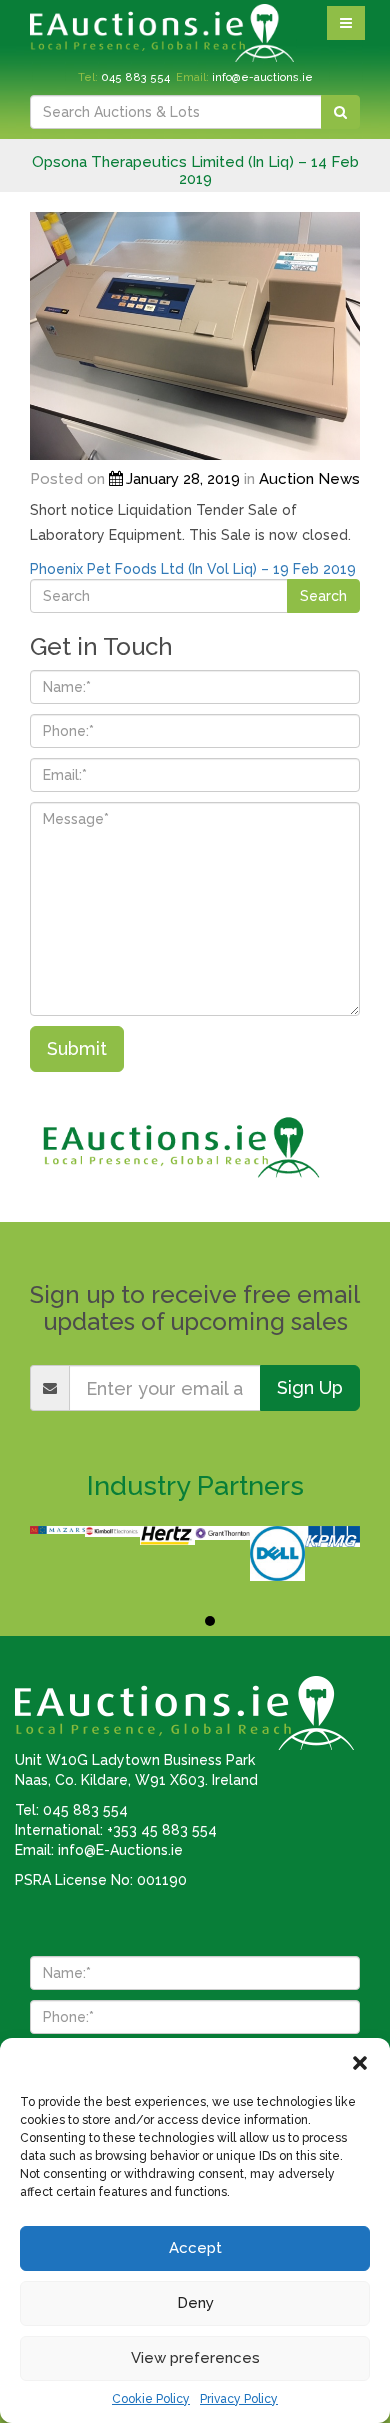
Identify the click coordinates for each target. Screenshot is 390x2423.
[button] (360, 2063)
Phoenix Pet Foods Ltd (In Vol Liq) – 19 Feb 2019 (193, 569)
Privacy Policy (239, 2399)
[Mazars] (57, 1530)
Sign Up (310, 1387)
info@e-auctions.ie (262, 77)
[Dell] (277, 1553)
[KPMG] (332, 1537)
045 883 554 (135, 77)
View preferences (195, 2358)
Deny (195, 2303)
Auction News (309, 479)
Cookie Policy (151, 2399)
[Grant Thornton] (222, 1533)
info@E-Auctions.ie (120, 1850)
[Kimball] (112, 1531)
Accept (195, 2248)
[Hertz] (167, 1535)
